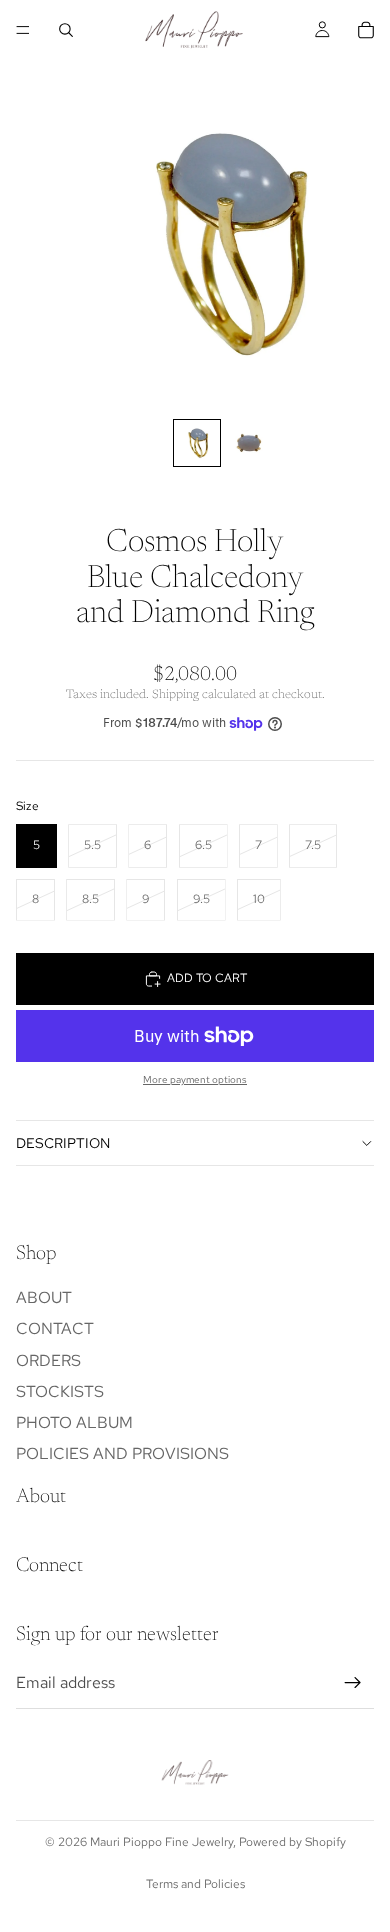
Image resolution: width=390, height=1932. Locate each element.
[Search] (66, 30)
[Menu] (23, 30)
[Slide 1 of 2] (197, 443)
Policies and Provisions (122, 1453)
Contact (55, 1328)
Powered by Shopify (292, 1842)
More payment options (195, 1079)
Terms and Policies (195, 1884)
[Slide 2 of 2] (249, 443)
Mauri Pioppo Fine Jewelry (161, 1842)
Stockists (60, 1390)
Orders (48, 1359)
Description (63, 1143)
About (44, 1297)
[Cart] (366, 30)
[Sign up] (353, 1682)
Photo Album (74, 1422)
